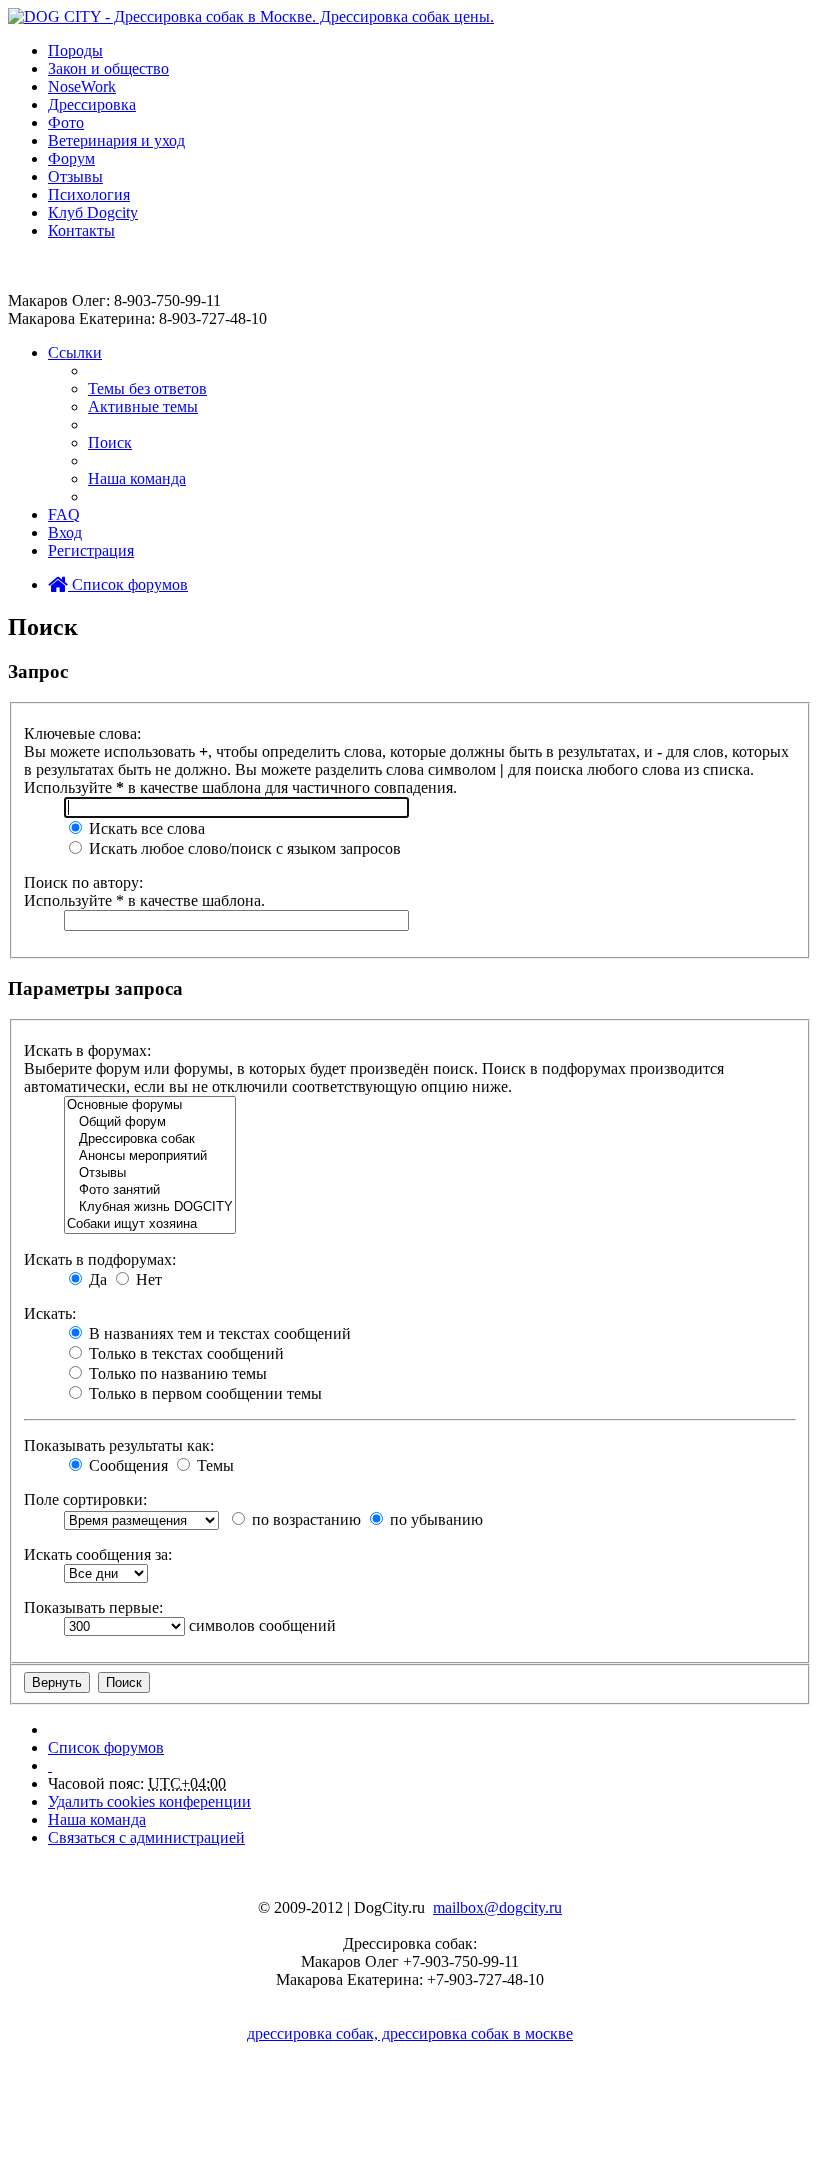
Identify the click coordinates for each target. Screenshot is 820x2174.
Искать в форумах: (87, 1050)
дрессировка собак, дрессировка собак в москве (410, 2033)
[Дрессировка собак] (150, 1139)
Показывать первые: (93, 1607)
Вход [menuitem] (65, 532)
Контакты (81, 230)
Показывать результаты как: (119, 1445)
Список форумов (128, 584)
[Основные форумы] (150, 1105)
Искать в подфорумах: (100, 1259)
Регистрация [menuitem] (91, 550)
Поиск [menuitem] (110, 442)
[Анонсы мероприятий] (150, 1156)
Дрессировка (92, 104)
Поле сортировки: (85, 1499)
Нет (147, 1279)
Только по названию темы (176, 1373)
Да (96, 1279)
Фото (66, 122)
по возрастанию (304, 1519)
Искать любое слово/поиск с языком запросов (243, 848)
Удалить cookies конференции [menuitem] (149, 1801)
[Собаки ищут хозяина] (150, 1224)
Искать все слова (145, 828)
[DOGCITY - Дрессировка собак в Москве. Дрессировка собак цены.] (251, 16)
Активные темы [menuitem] (143, 406)
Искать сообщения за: (98, 1554)
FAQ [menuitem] (64, 514)
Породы (75, 50)
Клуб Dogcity (93, 212)
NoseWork (82, 86)
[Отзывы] (150, 1173)
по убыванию (434, 1519)
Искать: (50, 1313)
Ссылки (75, 352)
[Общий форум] (150, 1122)
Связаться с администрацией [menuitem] (146, 1837)
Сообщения (126, 1465)
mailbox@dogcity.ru (497, 1907)
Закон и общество (108, 68)
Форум (71, 158)
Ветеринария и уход (116, 140)
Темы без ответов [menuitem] (147, 388)
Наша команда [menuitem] (137, 478)
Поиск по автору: (83, 882)
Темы (213, 1465)
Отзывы (75, 176)
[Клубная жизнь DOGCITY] (150, 1207)
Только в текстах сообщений (184, 1353)
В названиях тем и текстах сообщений (218, 1333)
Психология (89, 194)
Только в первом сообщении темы (203, 1393)
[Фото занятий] (150, 1190)
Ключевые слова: (82, 733)
